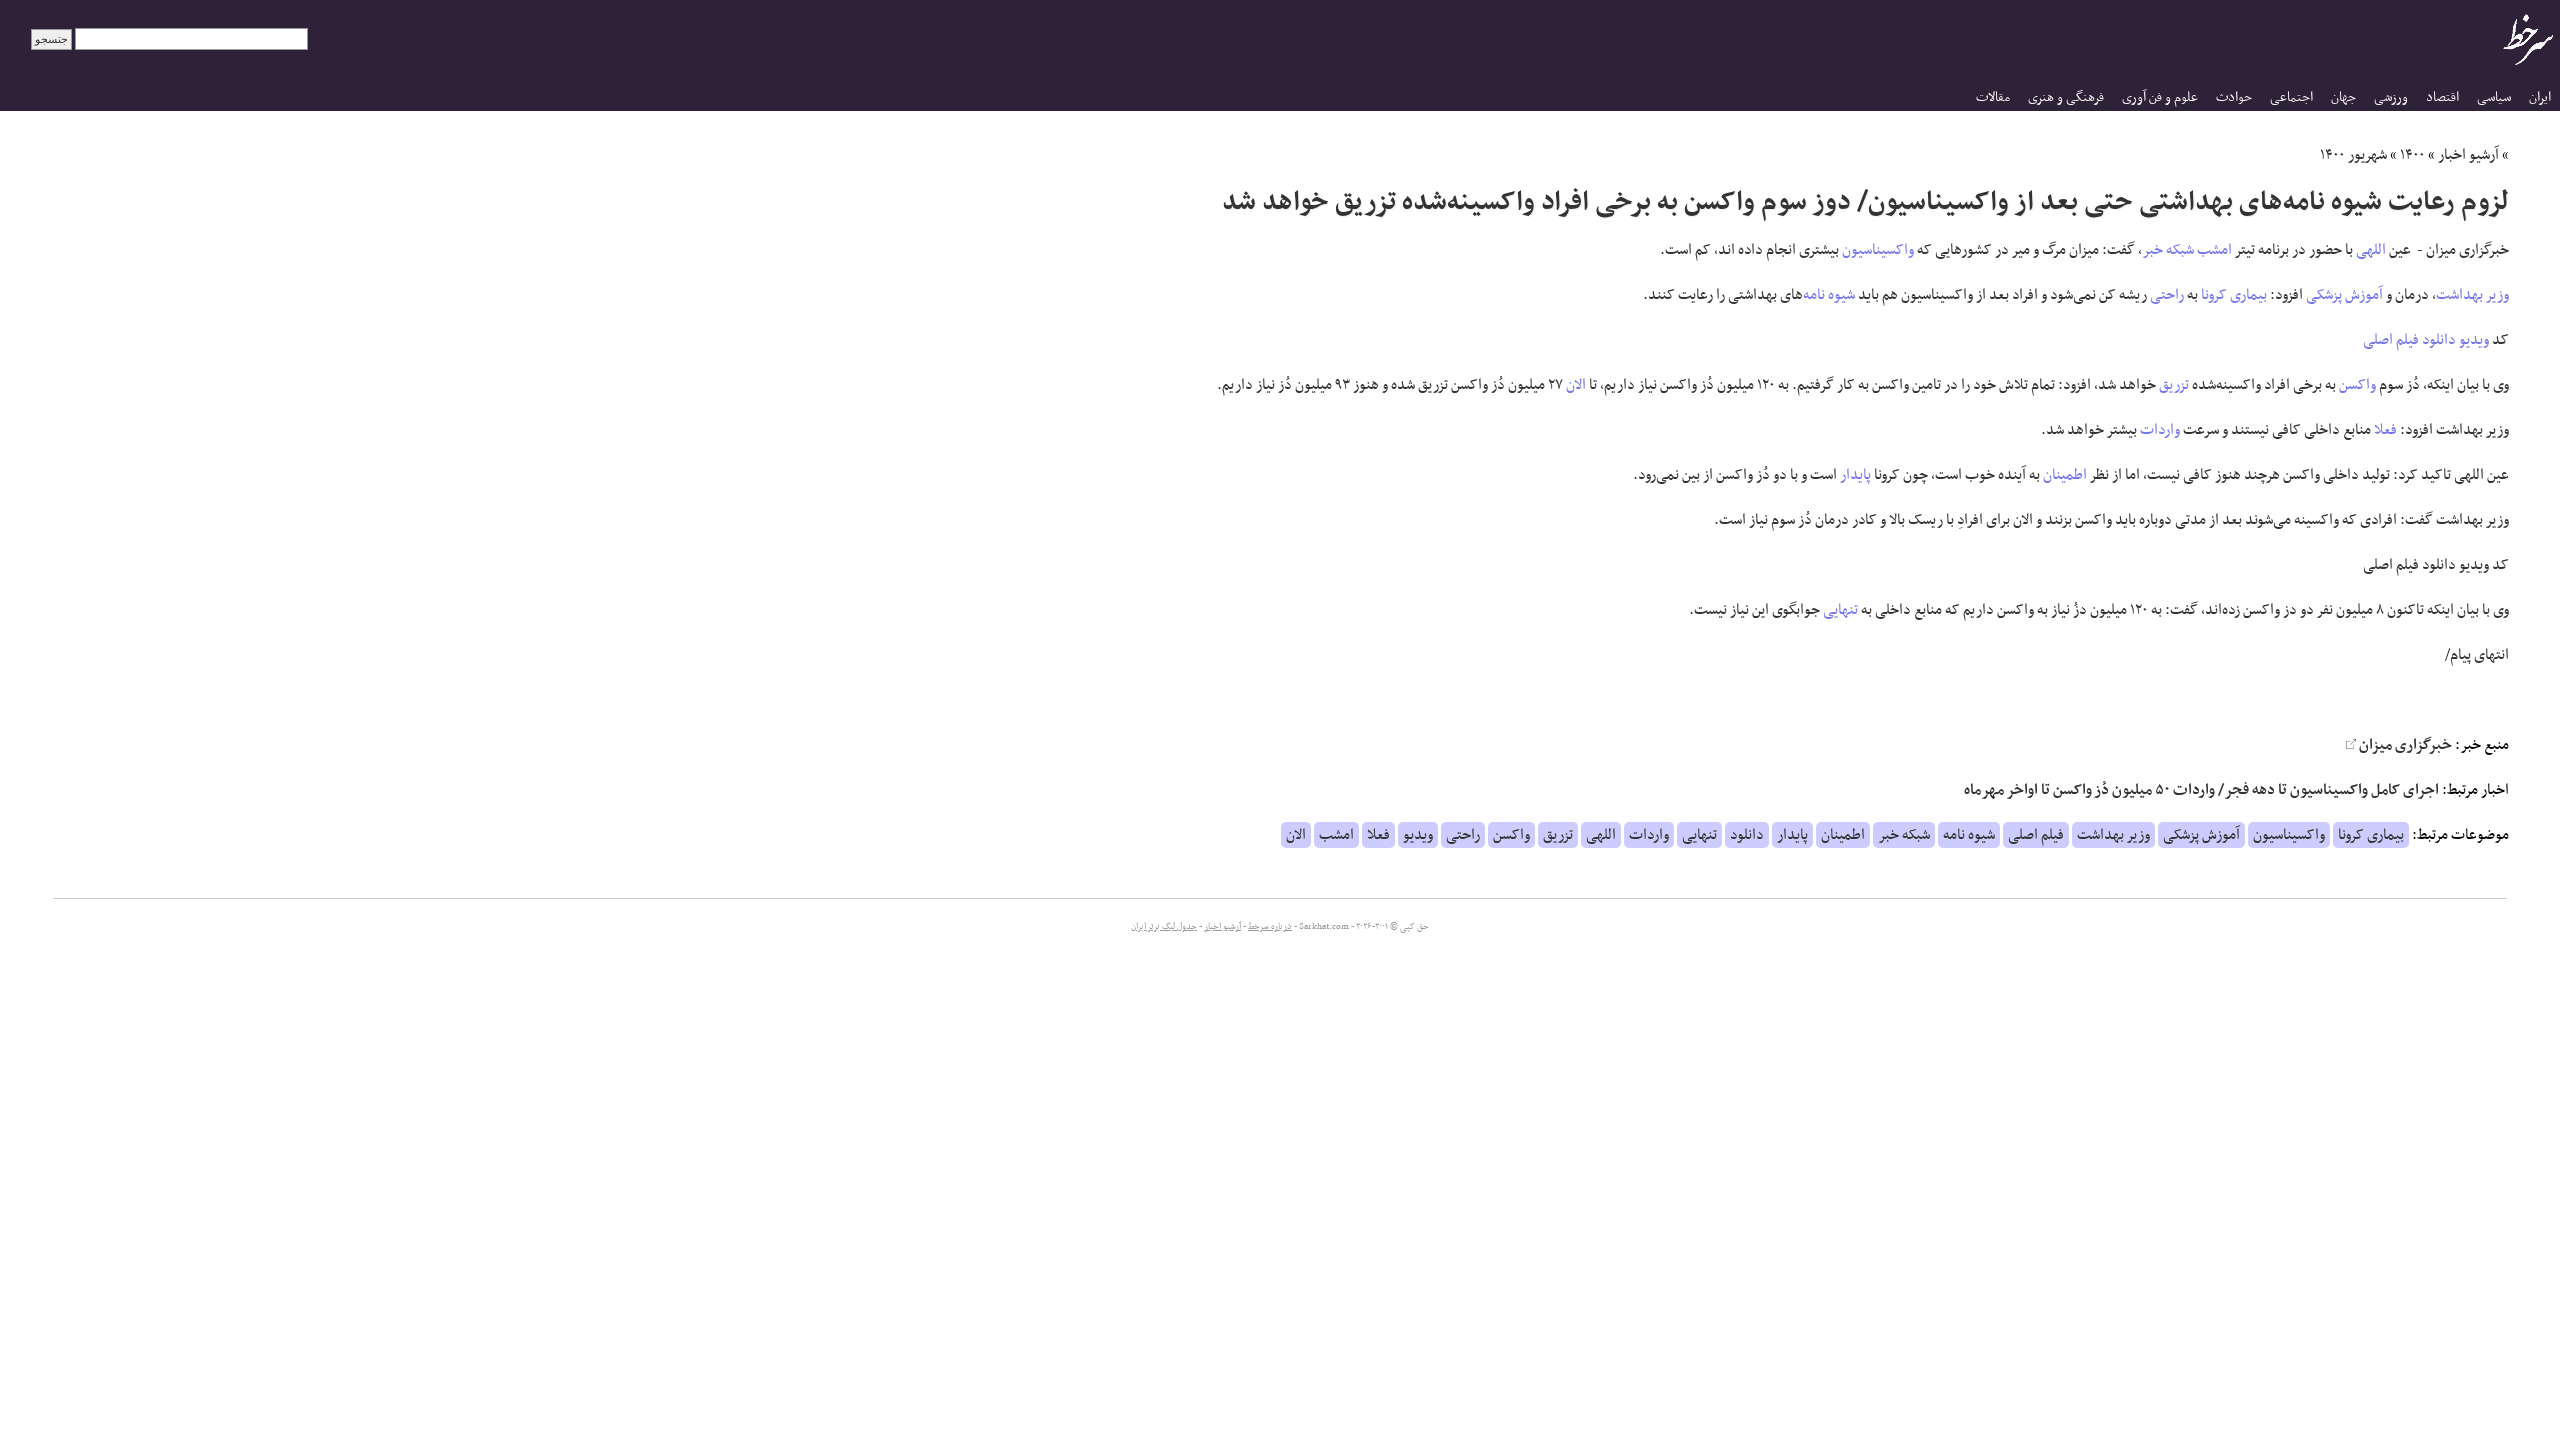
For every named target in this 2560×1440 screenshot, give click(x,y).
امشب (2214, 250)
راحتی (2167, 295)
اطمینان (2065, 475)
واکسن (2357, 385)
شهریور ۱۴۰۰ (2353, 155)
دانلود (2439, 340)
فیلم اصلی (2391, 340)
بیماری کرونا (2234, 295)
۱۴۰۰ (2412, 155)
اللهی (2371, 250)
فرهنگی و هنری (2066, 97)
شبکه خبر (2168, 250)
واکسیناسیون (1878, 250)
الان (1576, 385)
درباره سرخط (1270, 927)
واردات (2160, 430)
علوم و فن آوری (2160, 97)
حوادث (2234, 97)
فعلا (2385, 430)
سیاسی (2494, 97)
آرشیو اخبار (2468, 155)
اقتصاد (2442, 97)
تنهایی (1840, 610)
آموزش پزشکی (2344, 295)
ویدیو (2474, 340)
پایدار (1855, 475)
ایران (2540, 97)
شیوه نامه (1829, 295)
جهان (2343, 97)
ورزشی (2391, 97)
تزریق (2174, 385)
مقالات (1993, 97)
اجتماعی (2291, 97)
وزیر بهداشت (2472, 295)
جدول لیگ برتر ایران (1164, 927)
